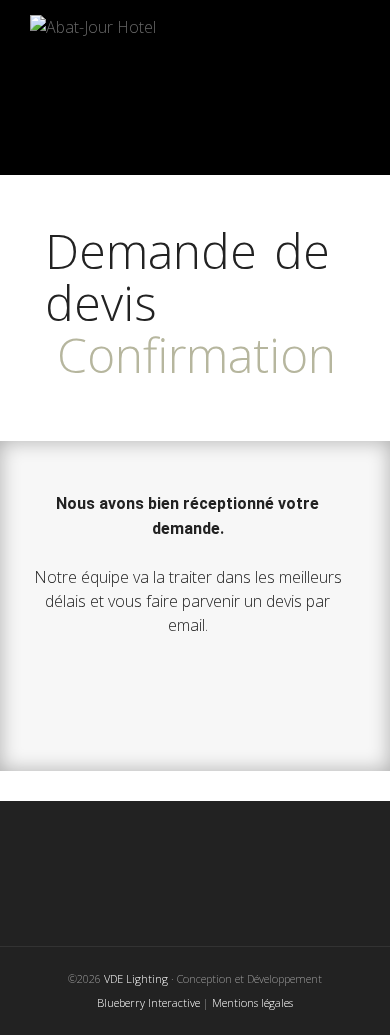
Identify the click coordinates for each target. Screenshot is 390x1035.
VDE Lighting (137, 978)
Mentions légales (252, 1002)
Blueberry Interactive (148, 1002)
